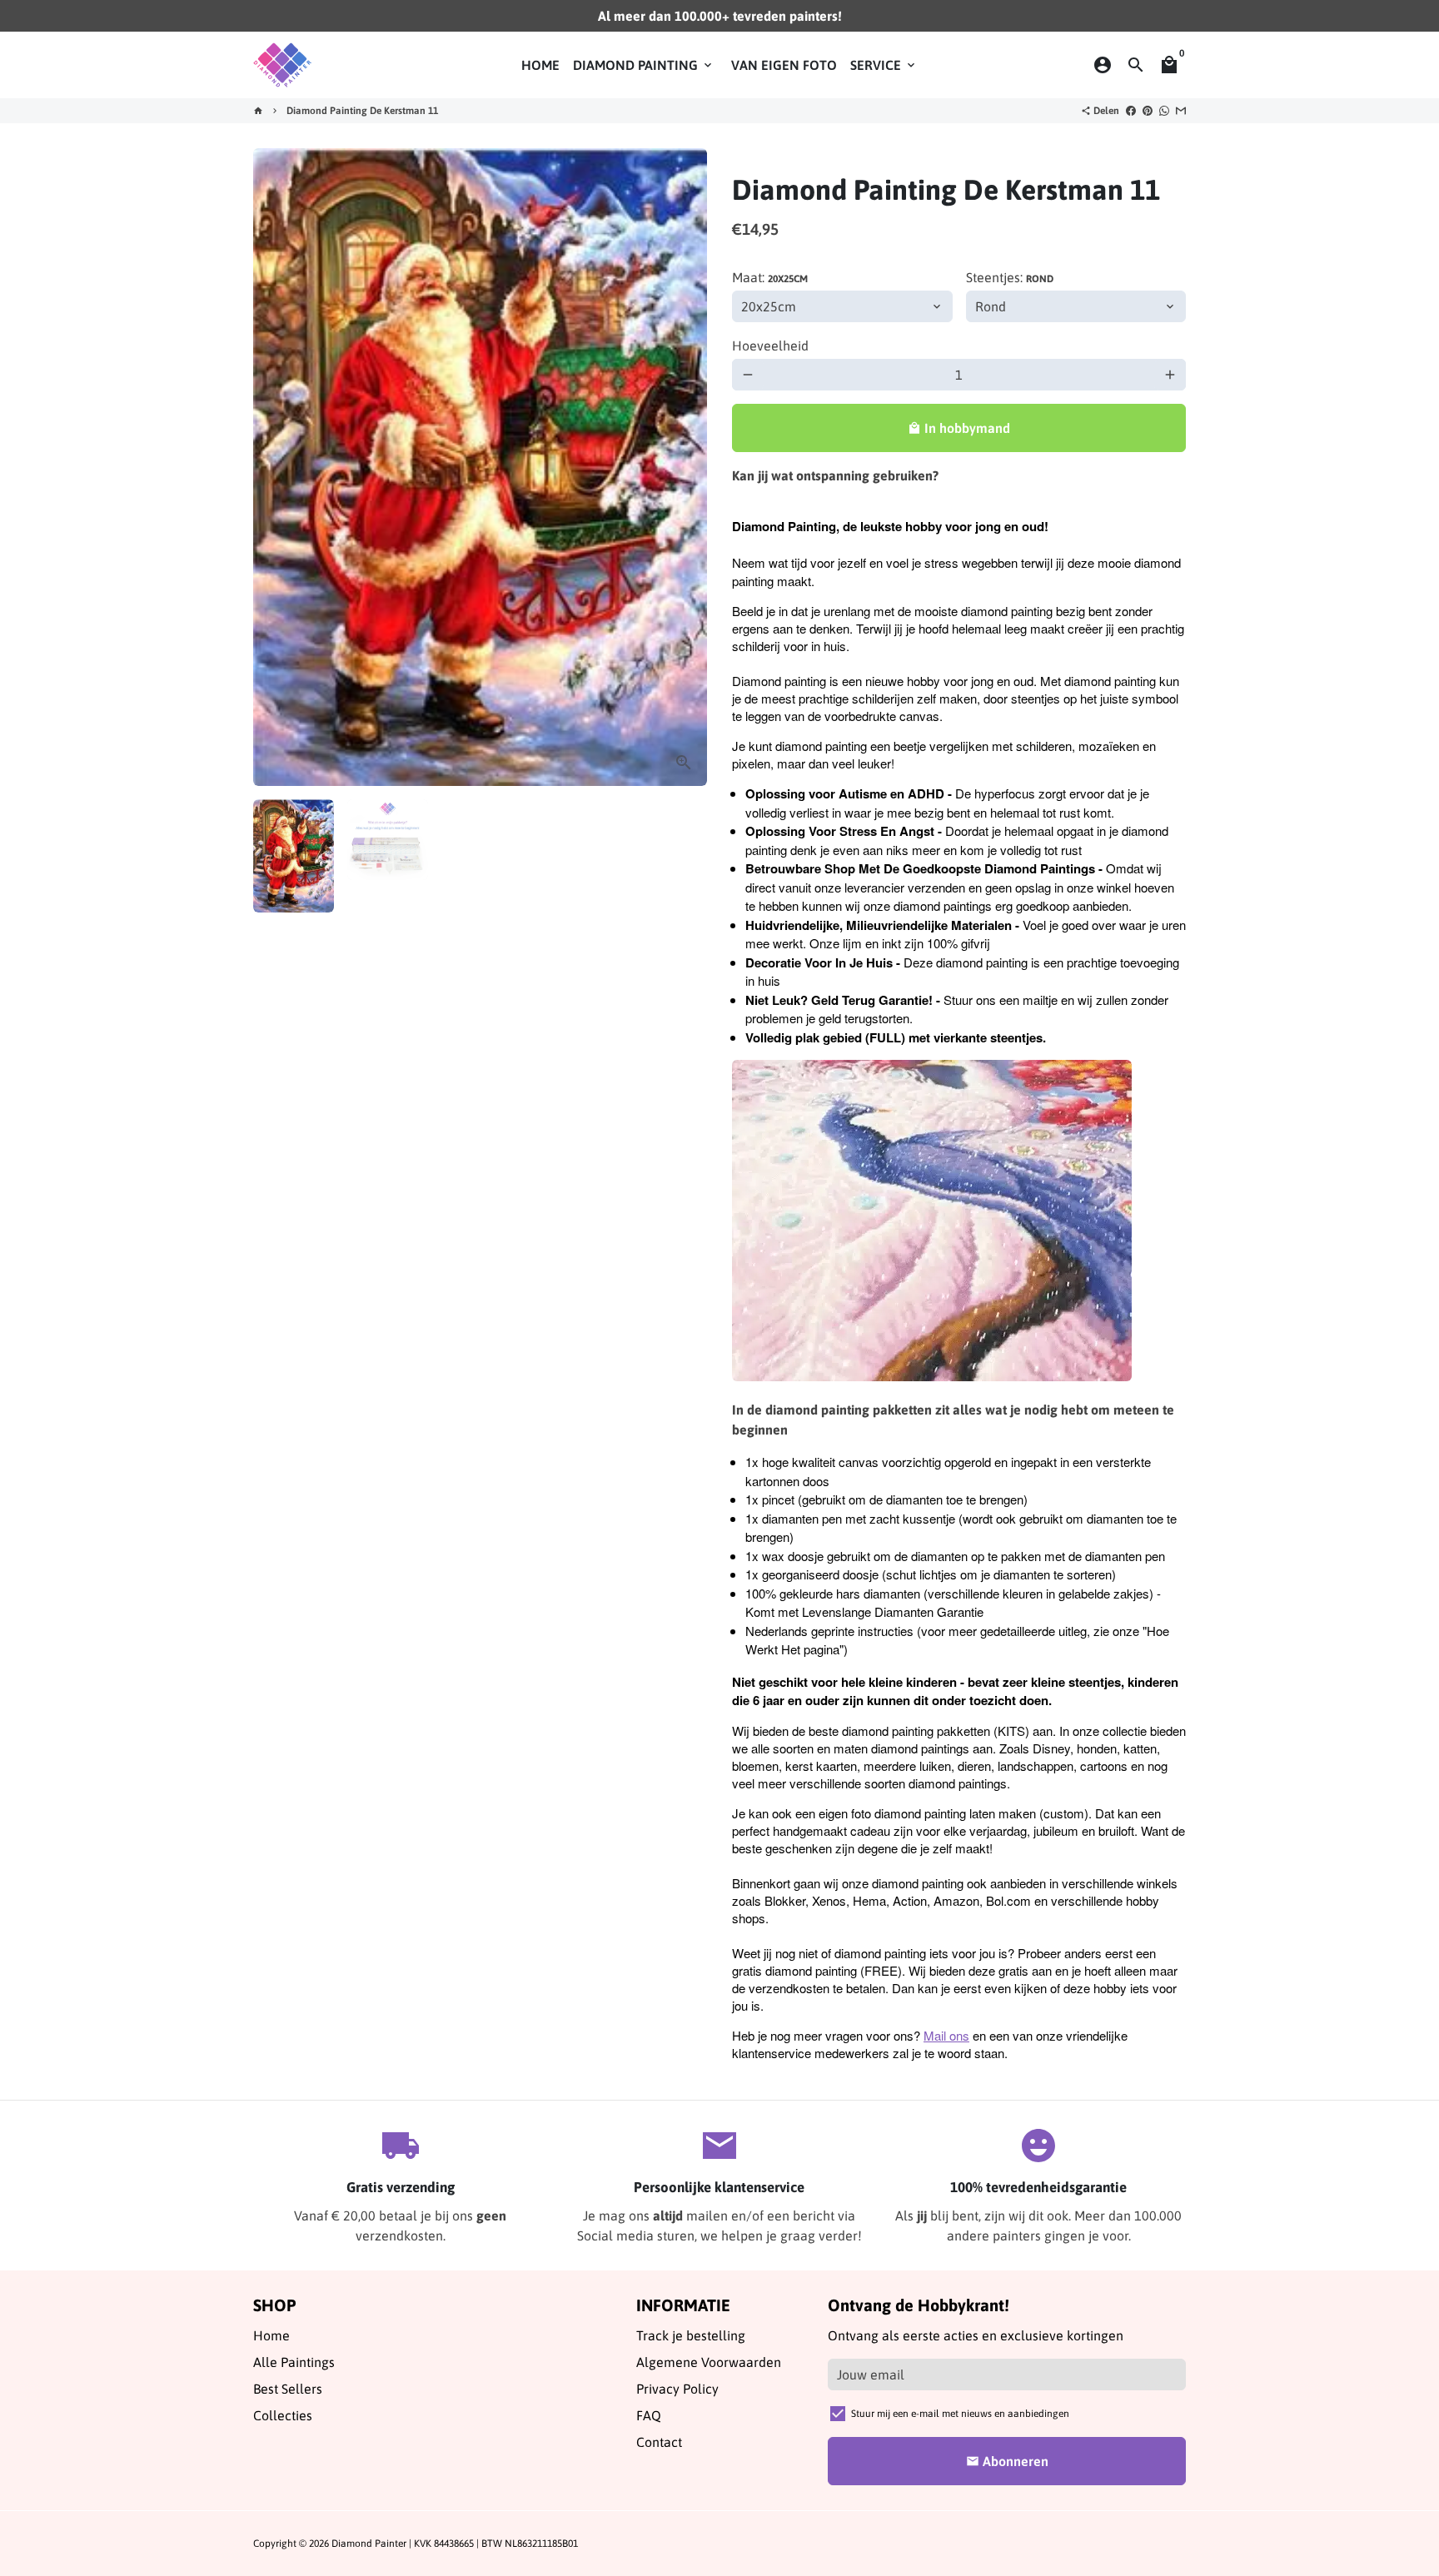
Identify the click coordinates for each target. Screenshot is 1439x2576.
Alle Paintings (294, 2362)
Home (271, 2335)
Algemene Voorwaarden (709, 2362)
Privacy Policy (677, 2389)
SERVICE (884, 65)
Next (685, 467)
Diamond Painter (369, 2544)
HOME (540, 65)
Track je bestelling (691, 2335)
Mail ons (946, 2035)
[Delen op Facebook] (1131, 111)
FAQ (649, 2415)
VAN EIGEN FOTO (784, 65)
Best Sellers (288, 2389)
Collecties (283, 2415)
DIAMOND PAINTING (644, 65)
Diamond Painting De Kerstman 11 (362, 111)
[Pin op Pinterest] (1148, 111)
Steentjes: (1010, 277)
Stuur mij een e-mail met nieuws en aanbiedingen (960, 2414)
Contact (659, 2442)
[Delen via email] (1181, 111)
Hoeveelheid (770, 346)
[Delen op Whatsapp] (1164, 111)
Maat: (770, 277)
